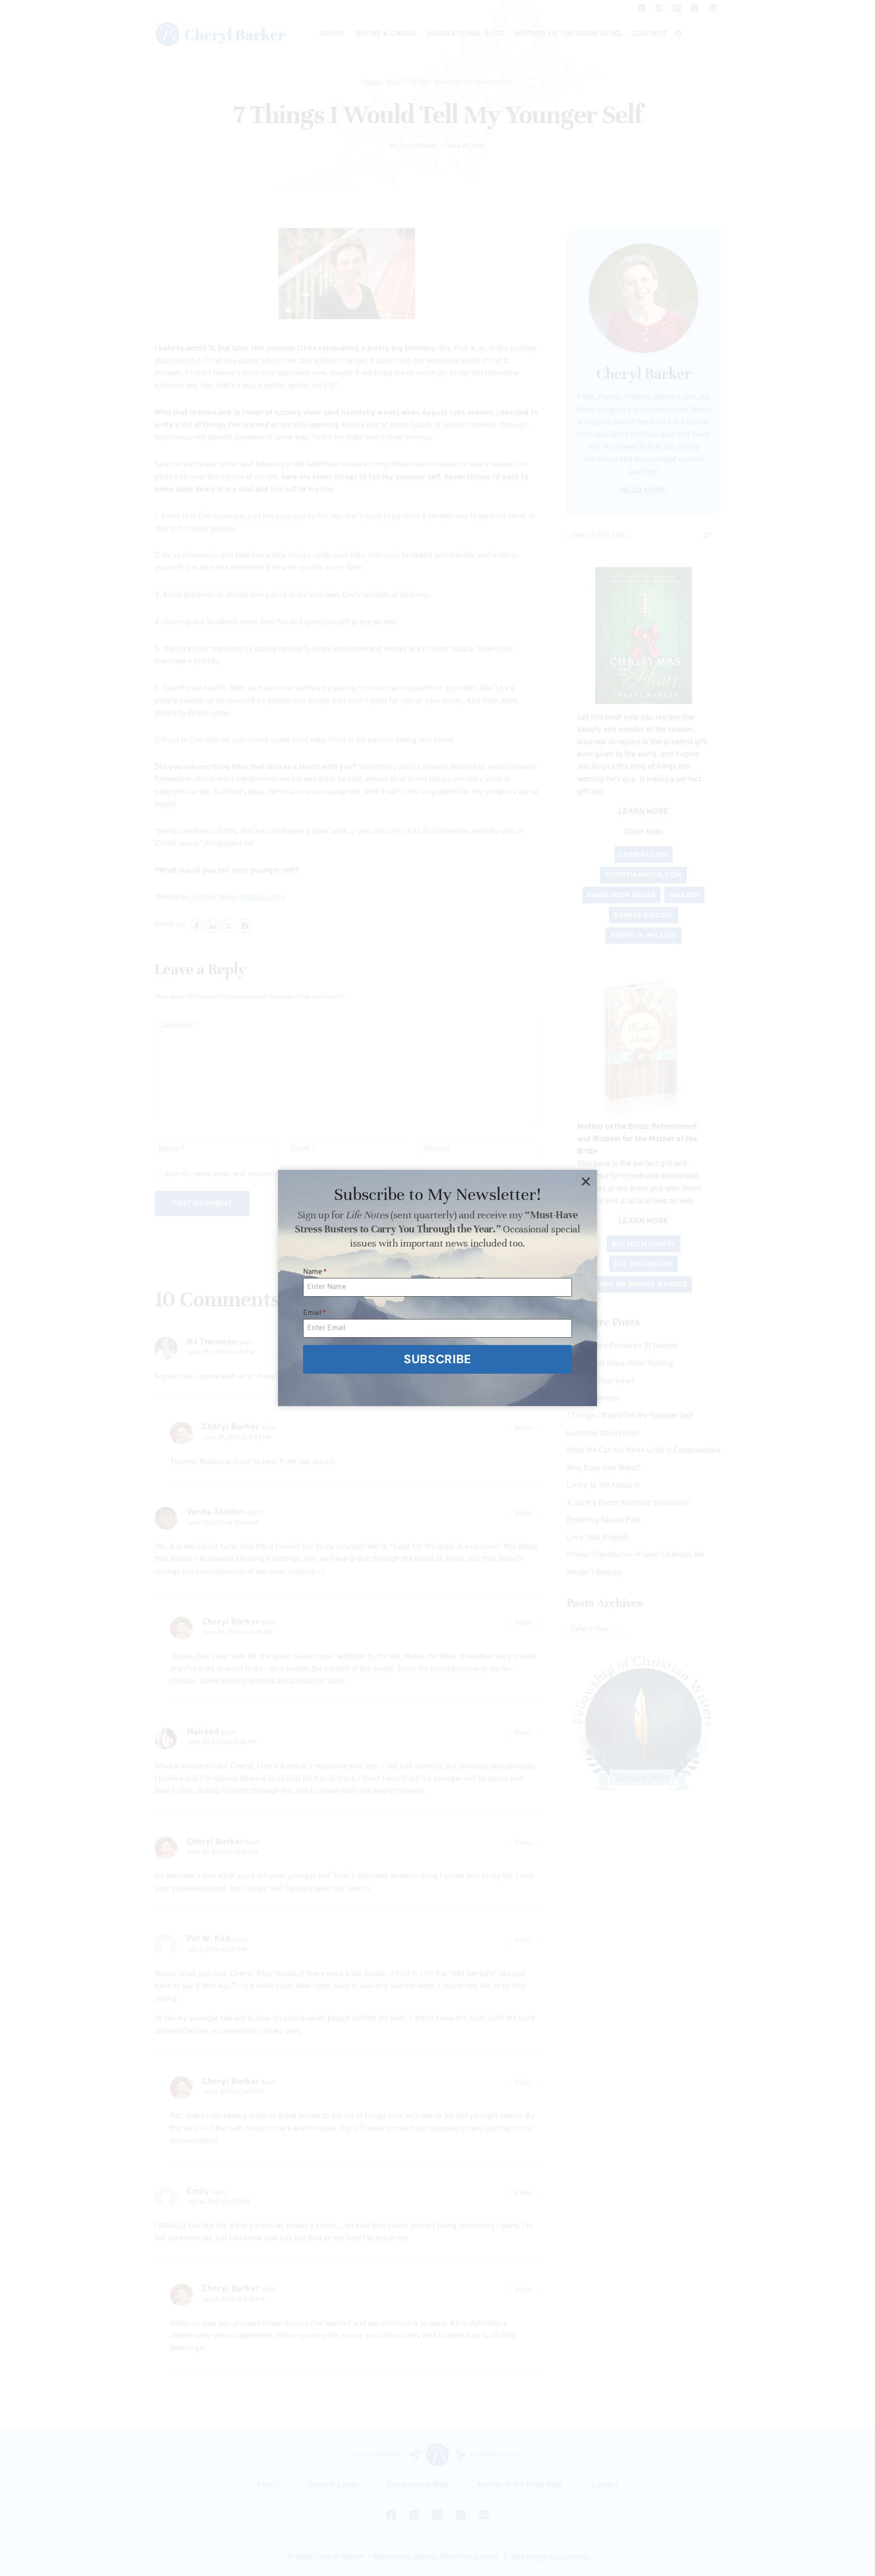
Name (315, 1272)
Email (315, 1313)
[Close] (586, 1181)
